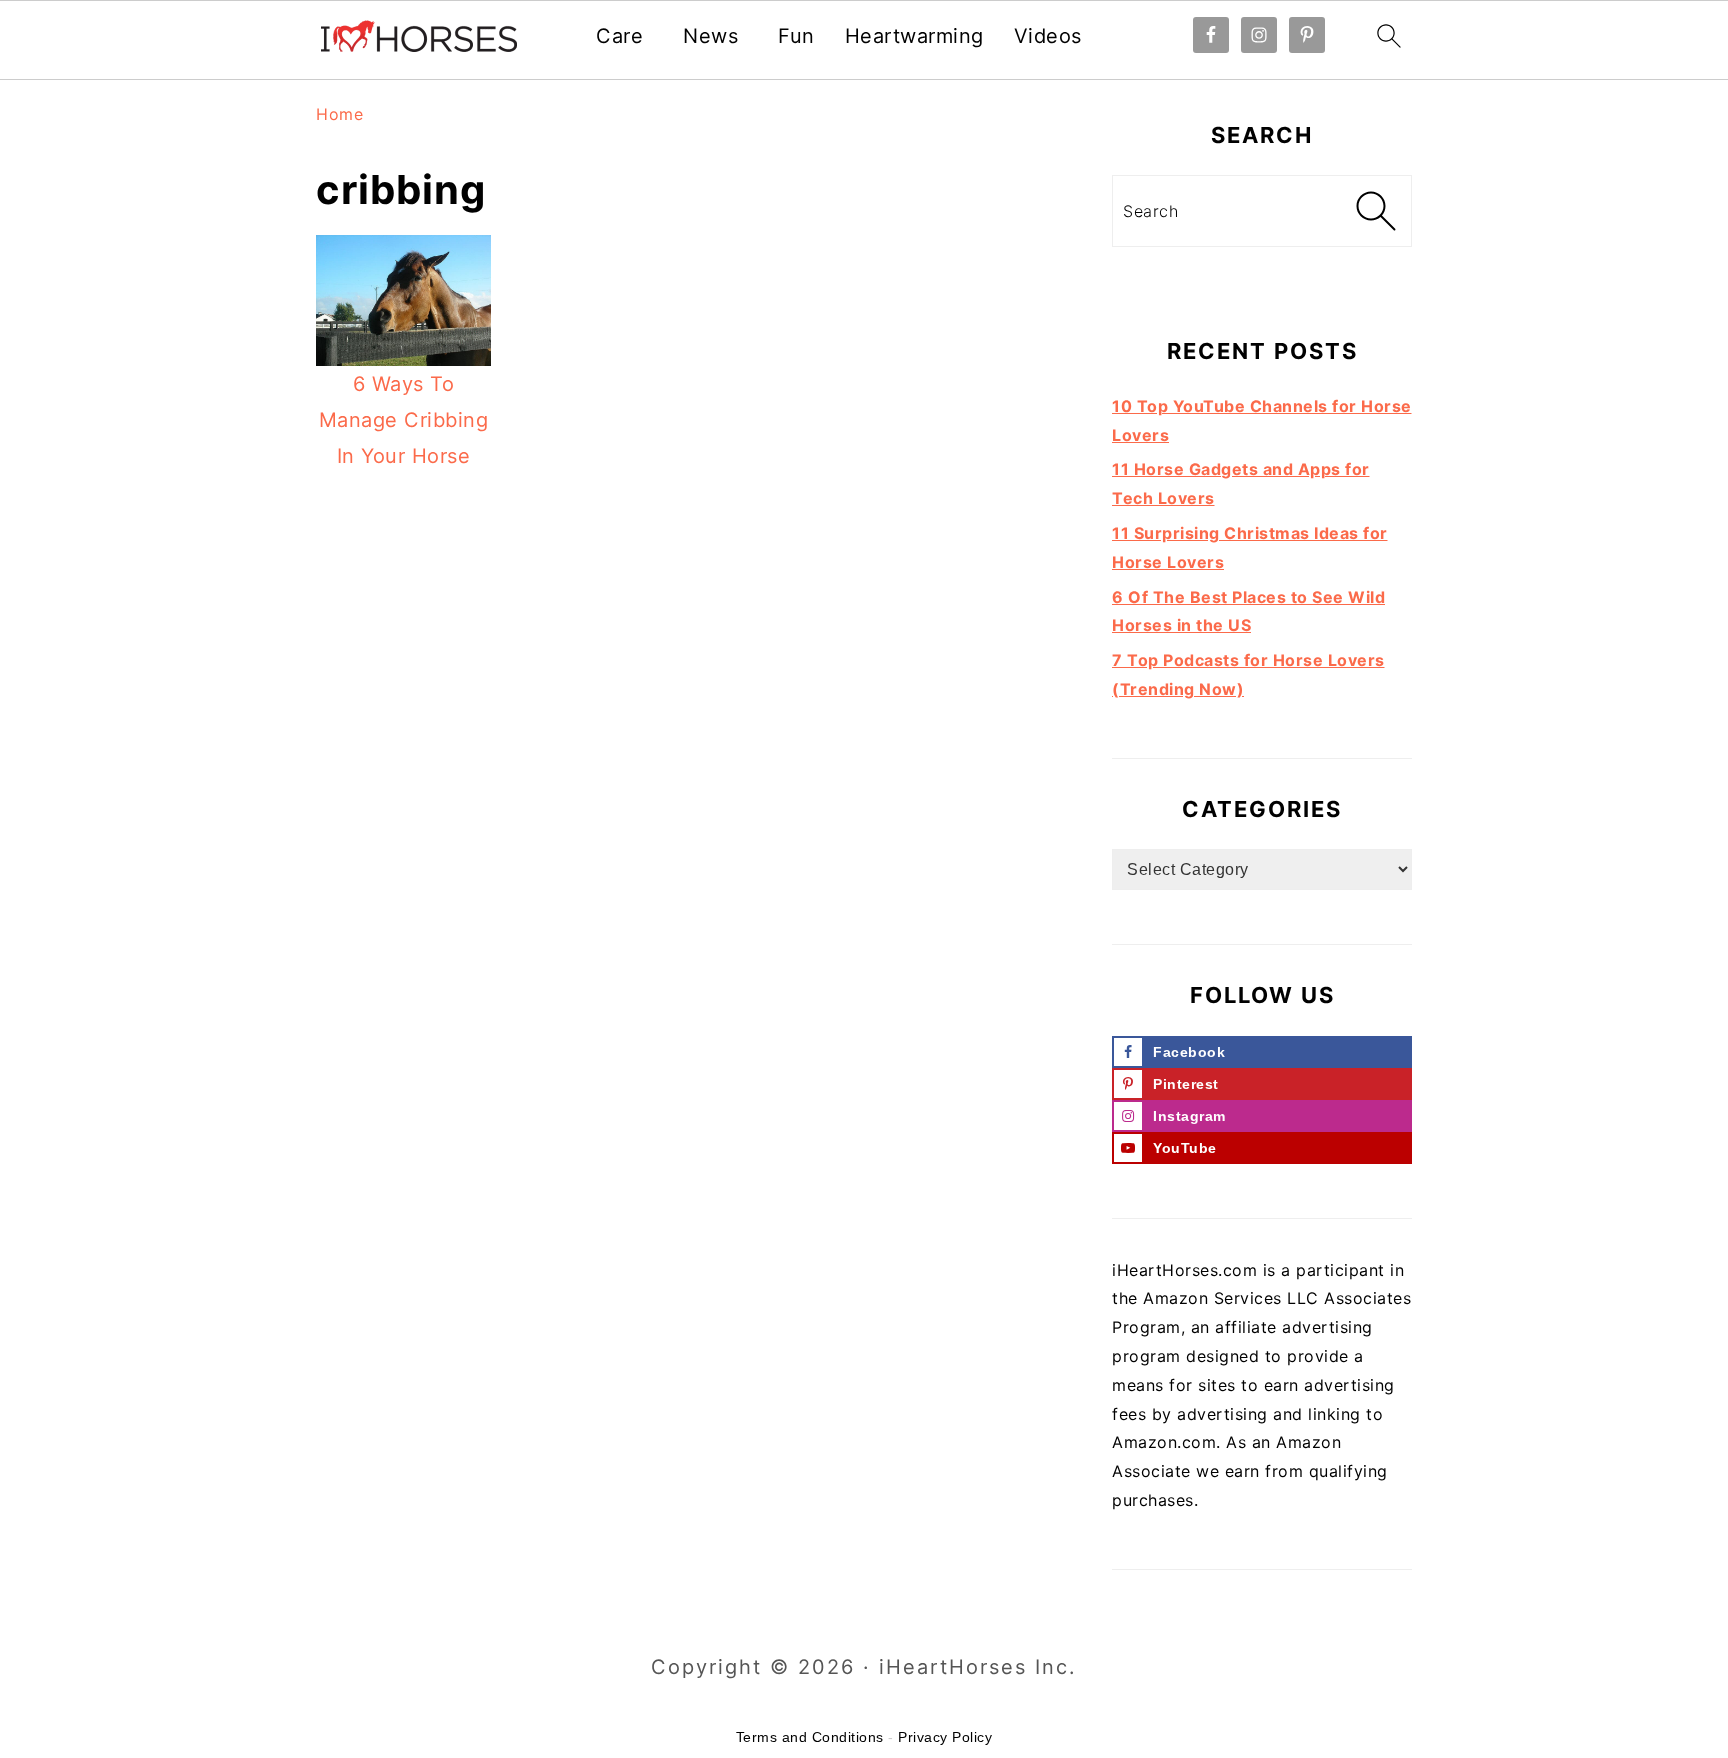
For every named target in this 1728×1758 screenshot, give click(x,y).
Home (339, 114)
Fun (796, 36)
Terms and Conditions (810, 1737)
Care (619, 36)
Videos (1048, 36)
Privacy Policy (945, 1737)
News (710, 36)
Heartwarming (914, 36)
